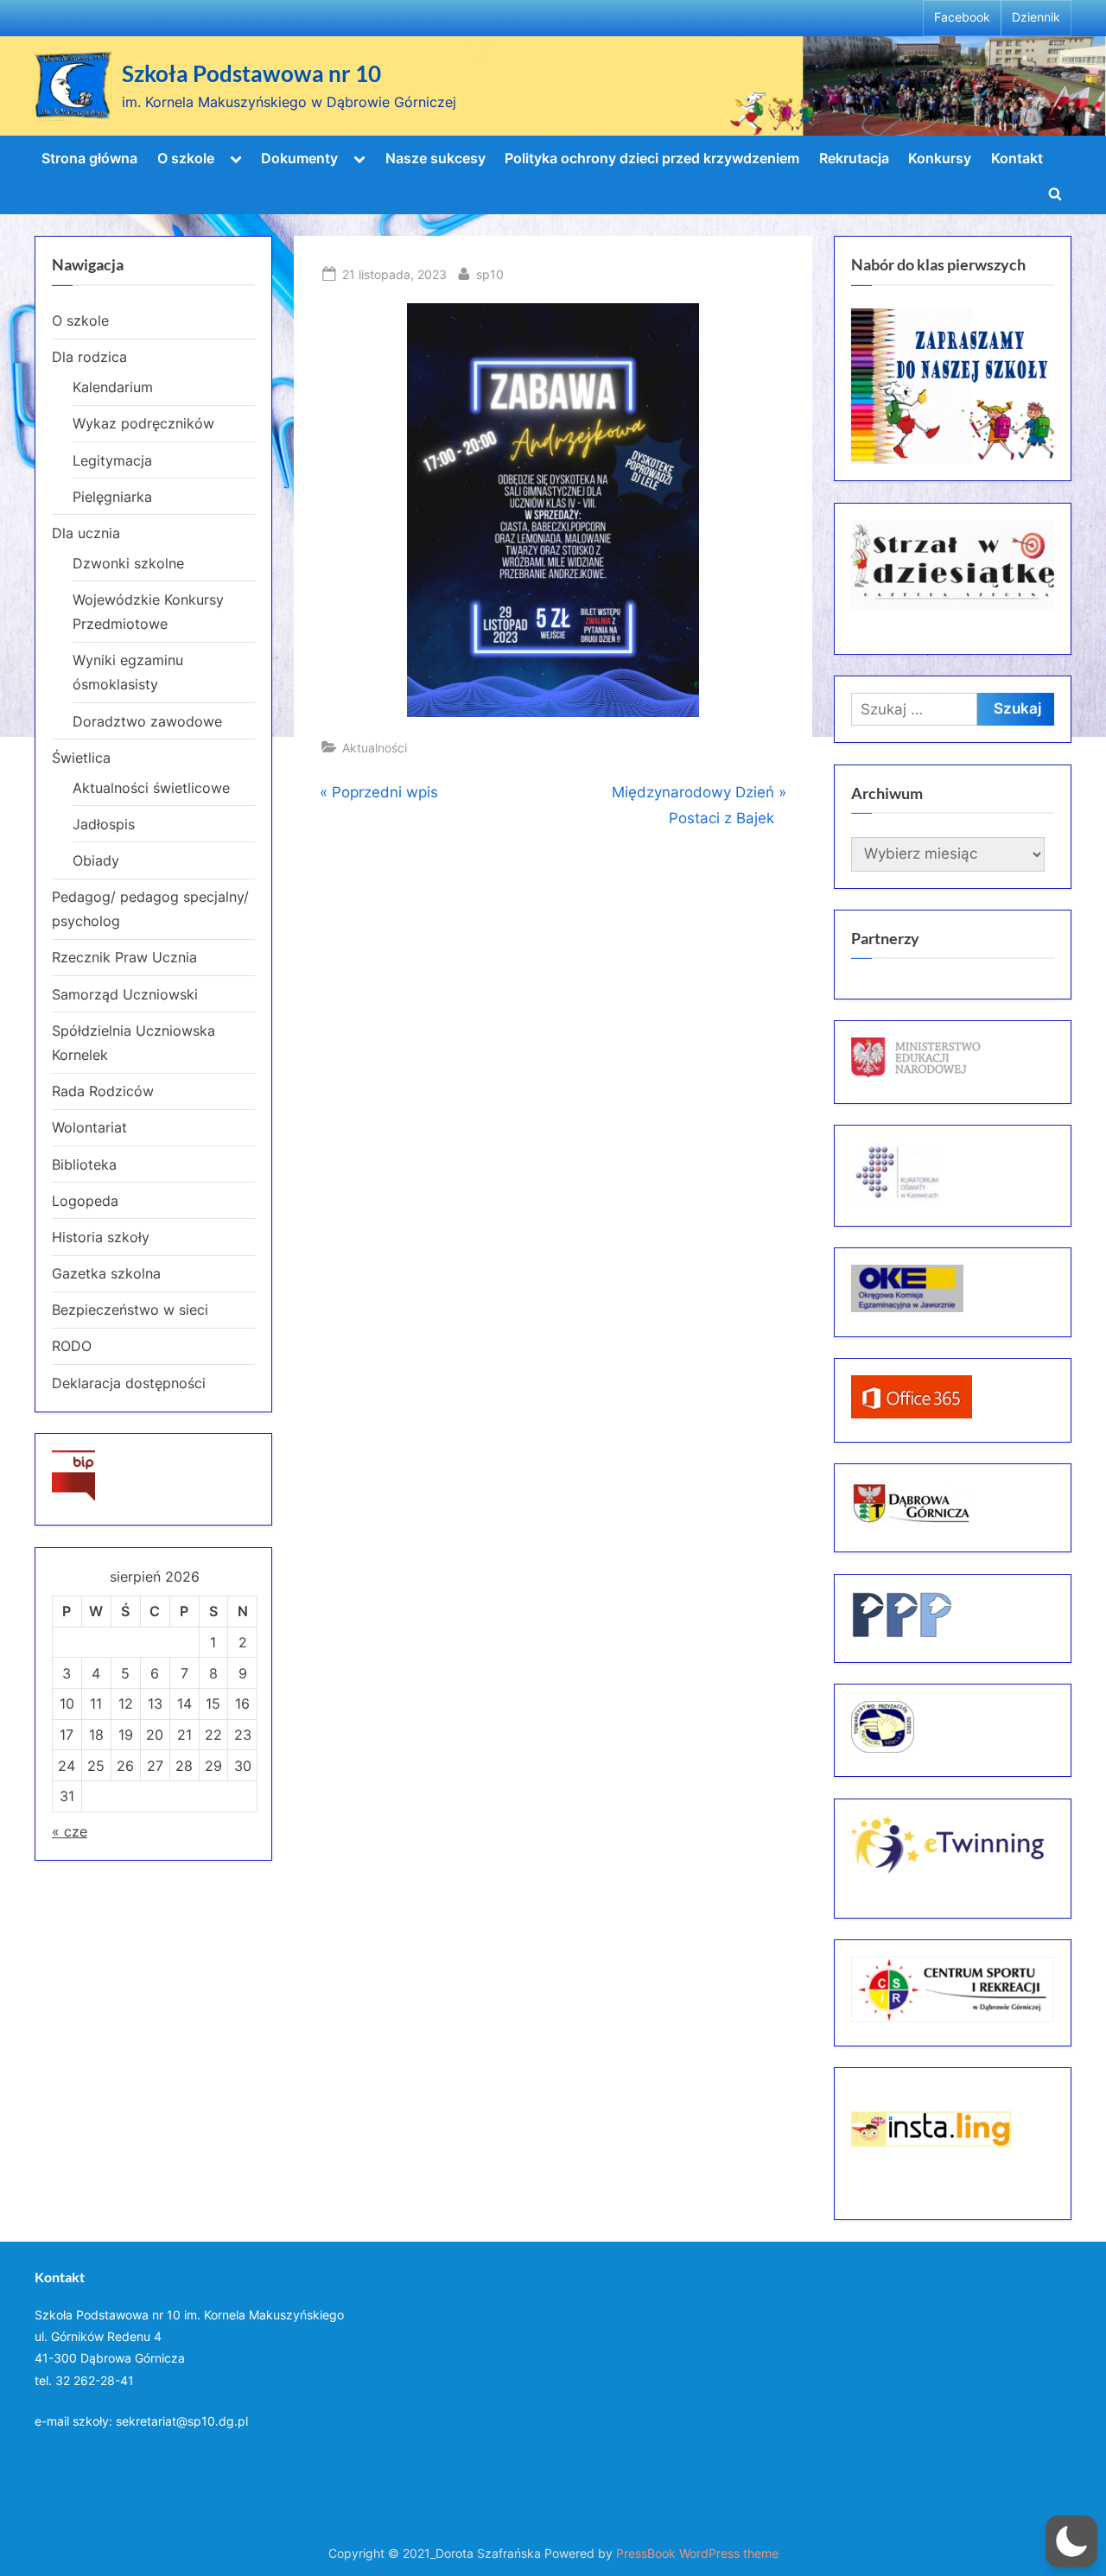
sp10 (490, 274)
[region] (953, 386)
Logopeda (85, 1201)
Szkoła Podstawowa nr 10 (251, 73)
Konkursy (940, 158)
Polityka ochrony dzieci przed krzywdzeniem (652, 158)
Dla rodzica (89, 357)
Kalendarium (113, 387)
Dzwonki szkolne (128, 563)
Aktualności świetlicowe (151, 788)
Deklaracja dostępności (129, 1383)
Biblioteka (84, 1164)
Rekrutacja (854, 158)
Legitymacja (112, 460)
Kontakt (1017, 158)
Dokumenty (299, 158)
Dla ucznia (86, 533)
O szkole (186, 158)
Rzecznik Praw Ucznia (124, 957)
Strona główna (89, 158)
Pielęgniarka (112, 497)
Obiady (96, 860)
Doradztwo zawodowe (147, 721)
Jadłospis (104, 824)
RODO (72, 1346)
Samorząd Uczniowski (125, 994)
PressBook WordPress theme (697, 2554)
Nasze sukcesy (435, 158)
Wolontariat (89, 1127)
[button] (1071, 2541)
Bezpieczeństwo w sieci (130, 1310)
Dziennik (1036, 17)
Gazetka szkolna (106, 1273)
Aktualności (375, 748)
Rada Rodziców (103, 1091)
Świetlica (81, 758)
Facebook (962, 17)
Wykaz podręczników (143, 423)
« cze (70, 1831)
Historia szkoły (101, 1237)
